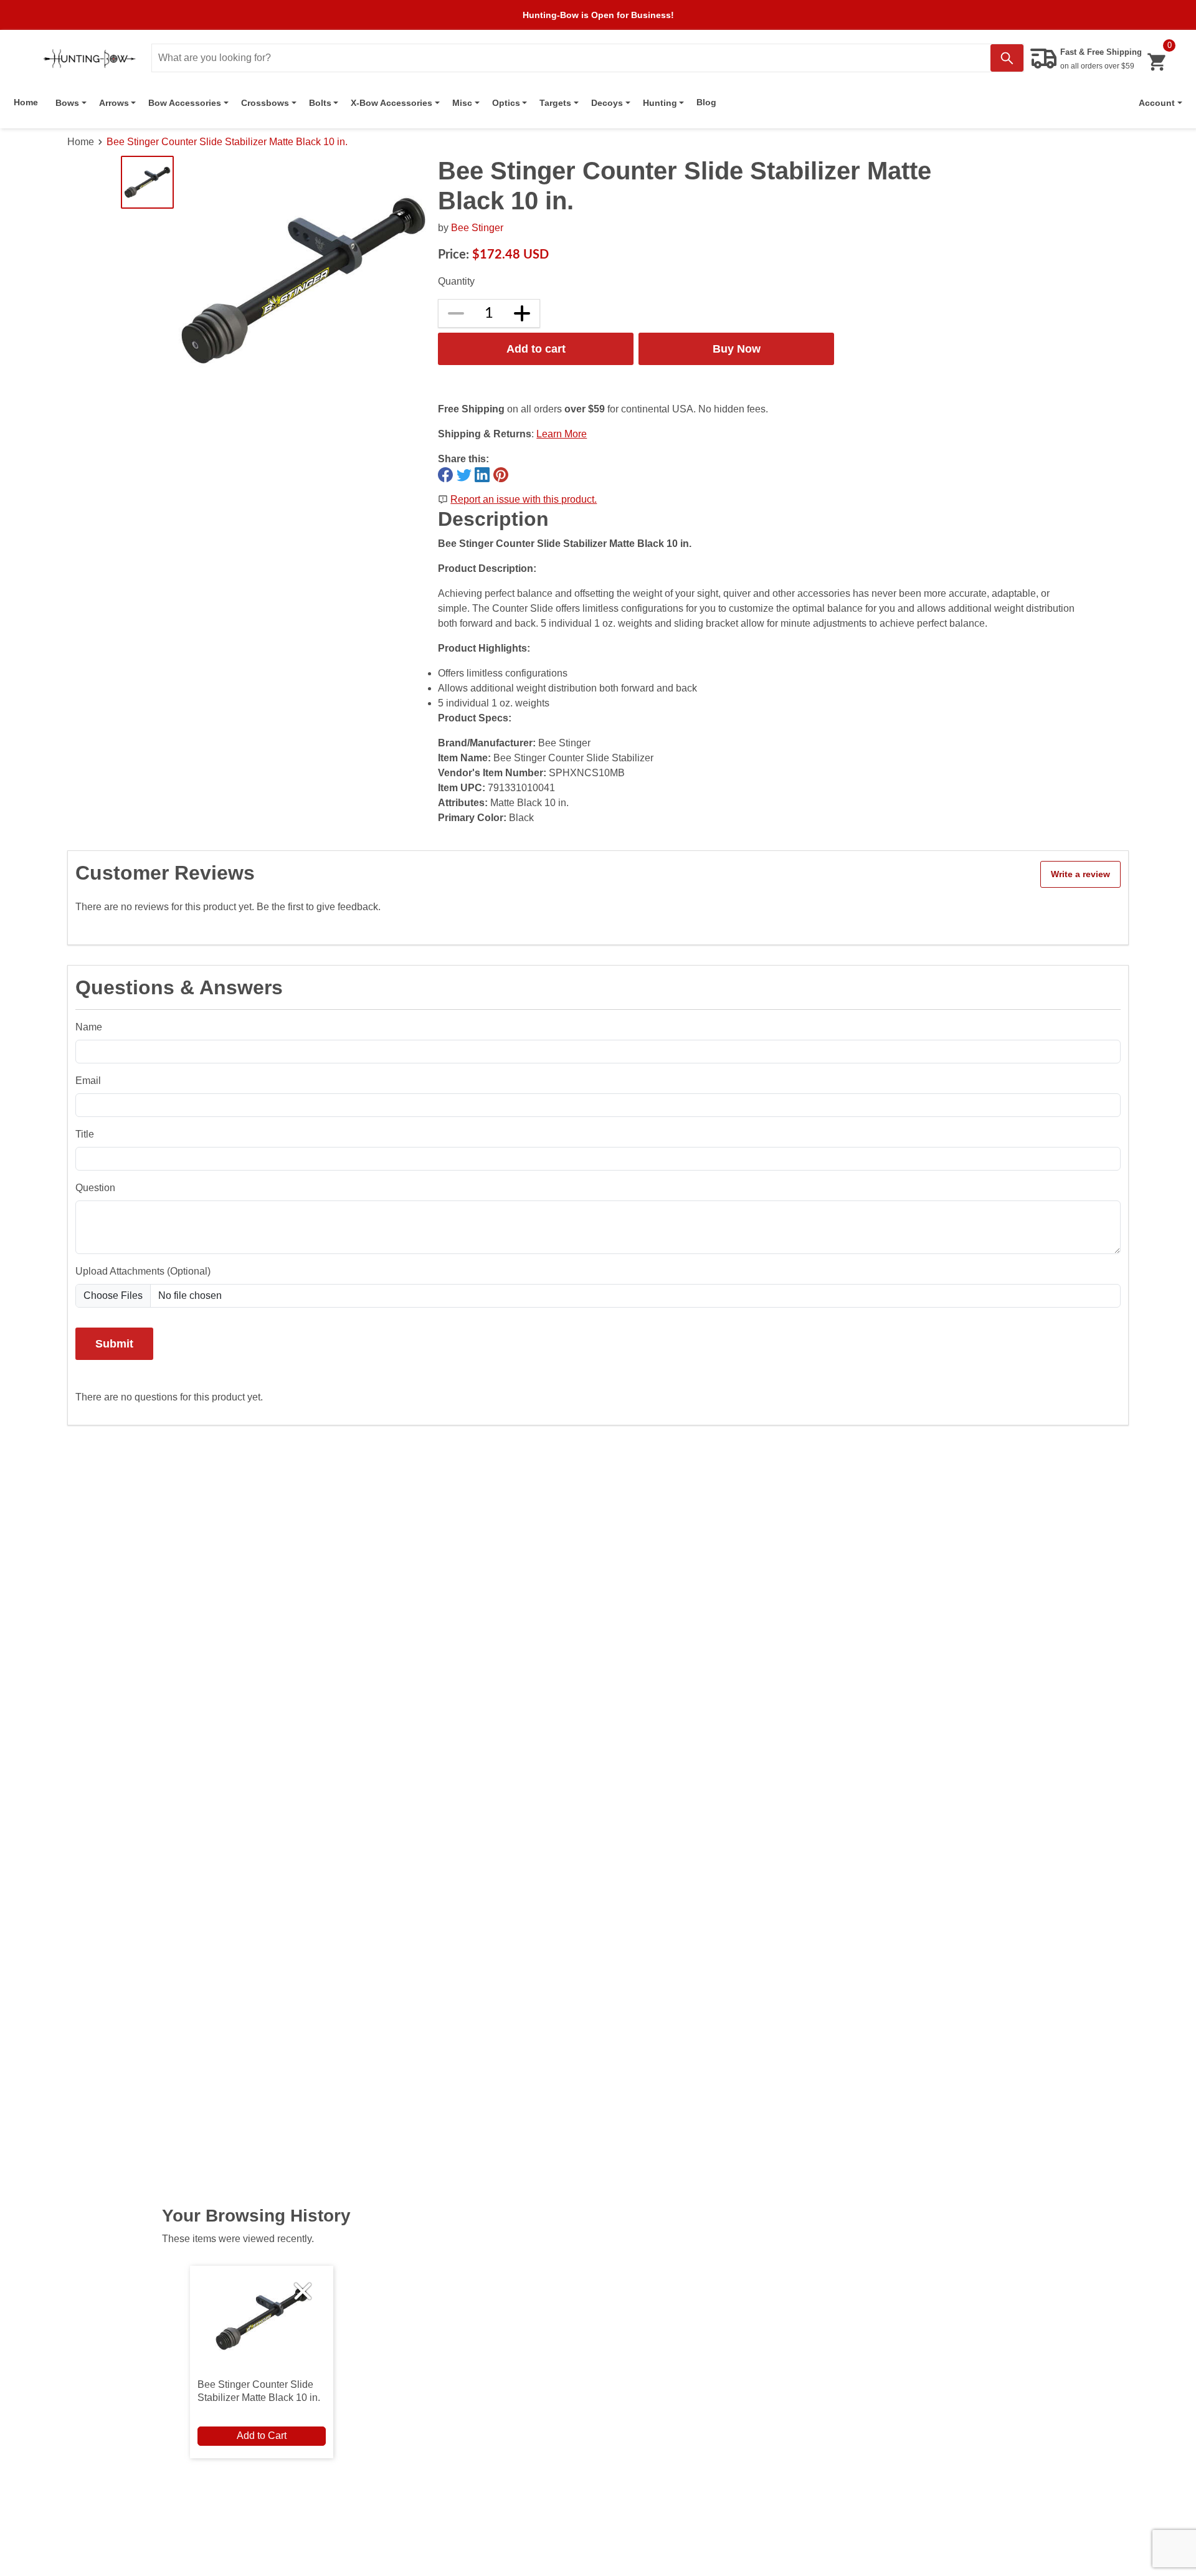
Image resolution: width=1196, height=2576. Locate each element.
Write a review (1080, 874)
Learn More (562, 434)
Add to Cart (262, 2436)
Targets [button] (555, 103)
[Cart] (1156, 62)
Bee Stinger (477, 228)
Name (89, 1027)
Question (95, 1188)
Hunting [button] (660, 103)
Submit (114, 1343)
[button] (1160, 103)
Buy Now (737, 349)
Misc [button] (462, 103)
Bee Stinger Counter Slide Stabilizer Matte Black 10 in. (227, 142)
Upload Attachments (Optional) (143, 1271)
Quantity (456, 281)
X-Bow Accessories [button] (392, 103)
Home (26, 102)
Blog (706, 102)
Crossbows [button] (265, 103)
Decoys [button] (607, 103)
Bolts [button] (320, 103)
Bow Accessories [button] (185, 103)
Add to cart (536, 349)
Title (85, 1134)
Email (88, 1081)
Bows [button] (67, 103)
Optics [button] (506, 103)
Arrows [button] (114, 103)
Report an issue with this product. (524, 499)
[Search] (1007, 58)
